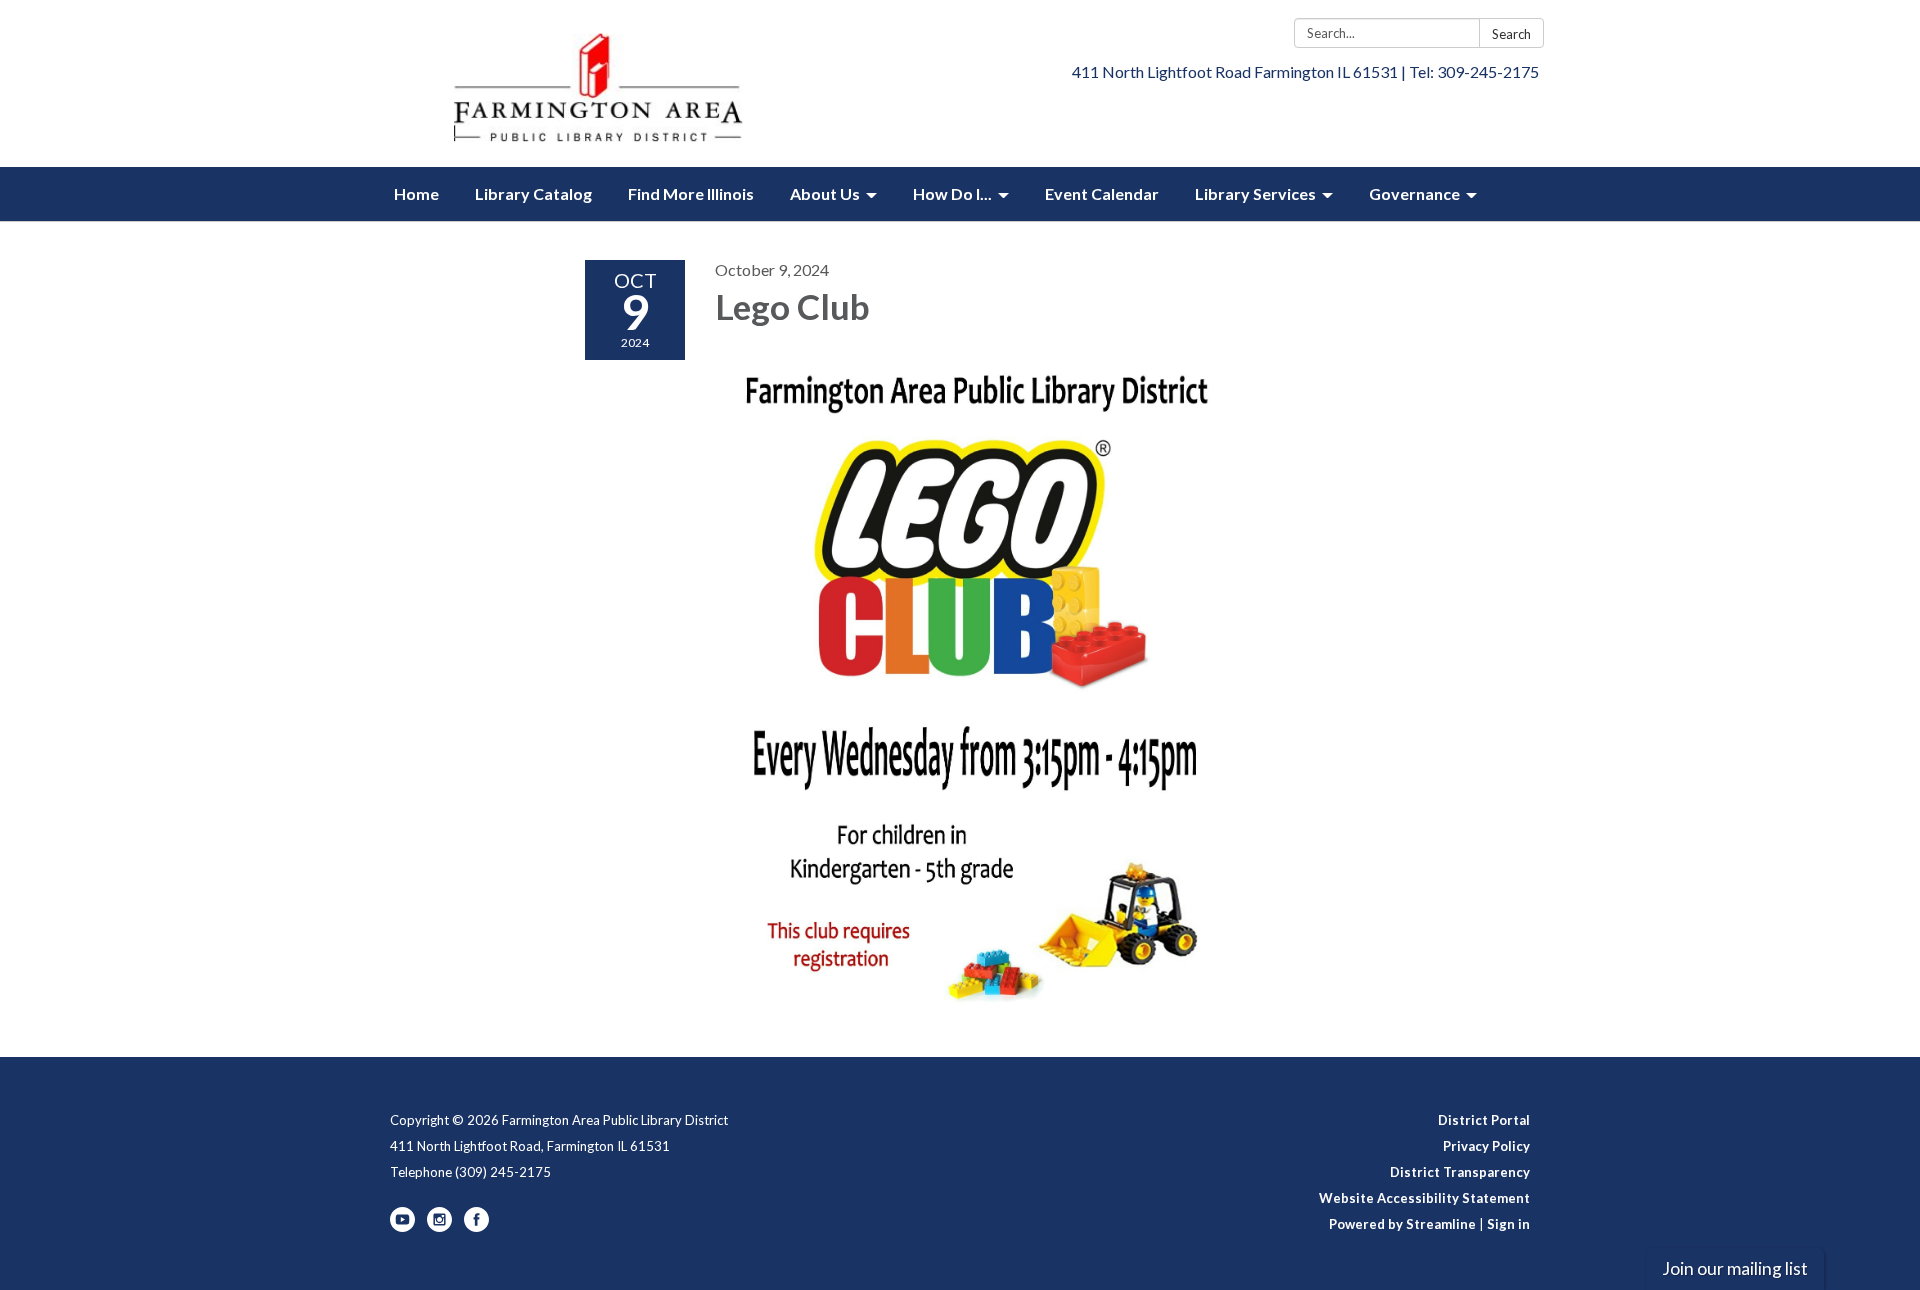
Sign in (1508, 1224)
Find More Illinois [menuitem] (691, 193)
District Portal (1484, 1120)
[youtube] (402, 1227)
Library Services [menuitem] (1255, 193)
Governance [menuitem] (1414, 193)
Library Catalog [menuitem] (533, 193)
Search (1511, 34)
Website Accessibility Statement (1424, 1198)
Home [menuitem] (416, 193)
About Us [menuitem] (825, 193)
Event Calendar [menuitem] (1102, 193)
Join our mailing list (1735, 1268)
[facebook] (476, 1227)
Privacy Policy (1486, 1146)
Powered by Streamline (1402, 1224)
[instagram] (439, 1227)
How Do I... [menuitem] (952, 193)
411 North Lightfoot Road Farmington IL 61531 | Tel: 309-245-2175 (1305, 71)
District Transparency (1460, 1172)
